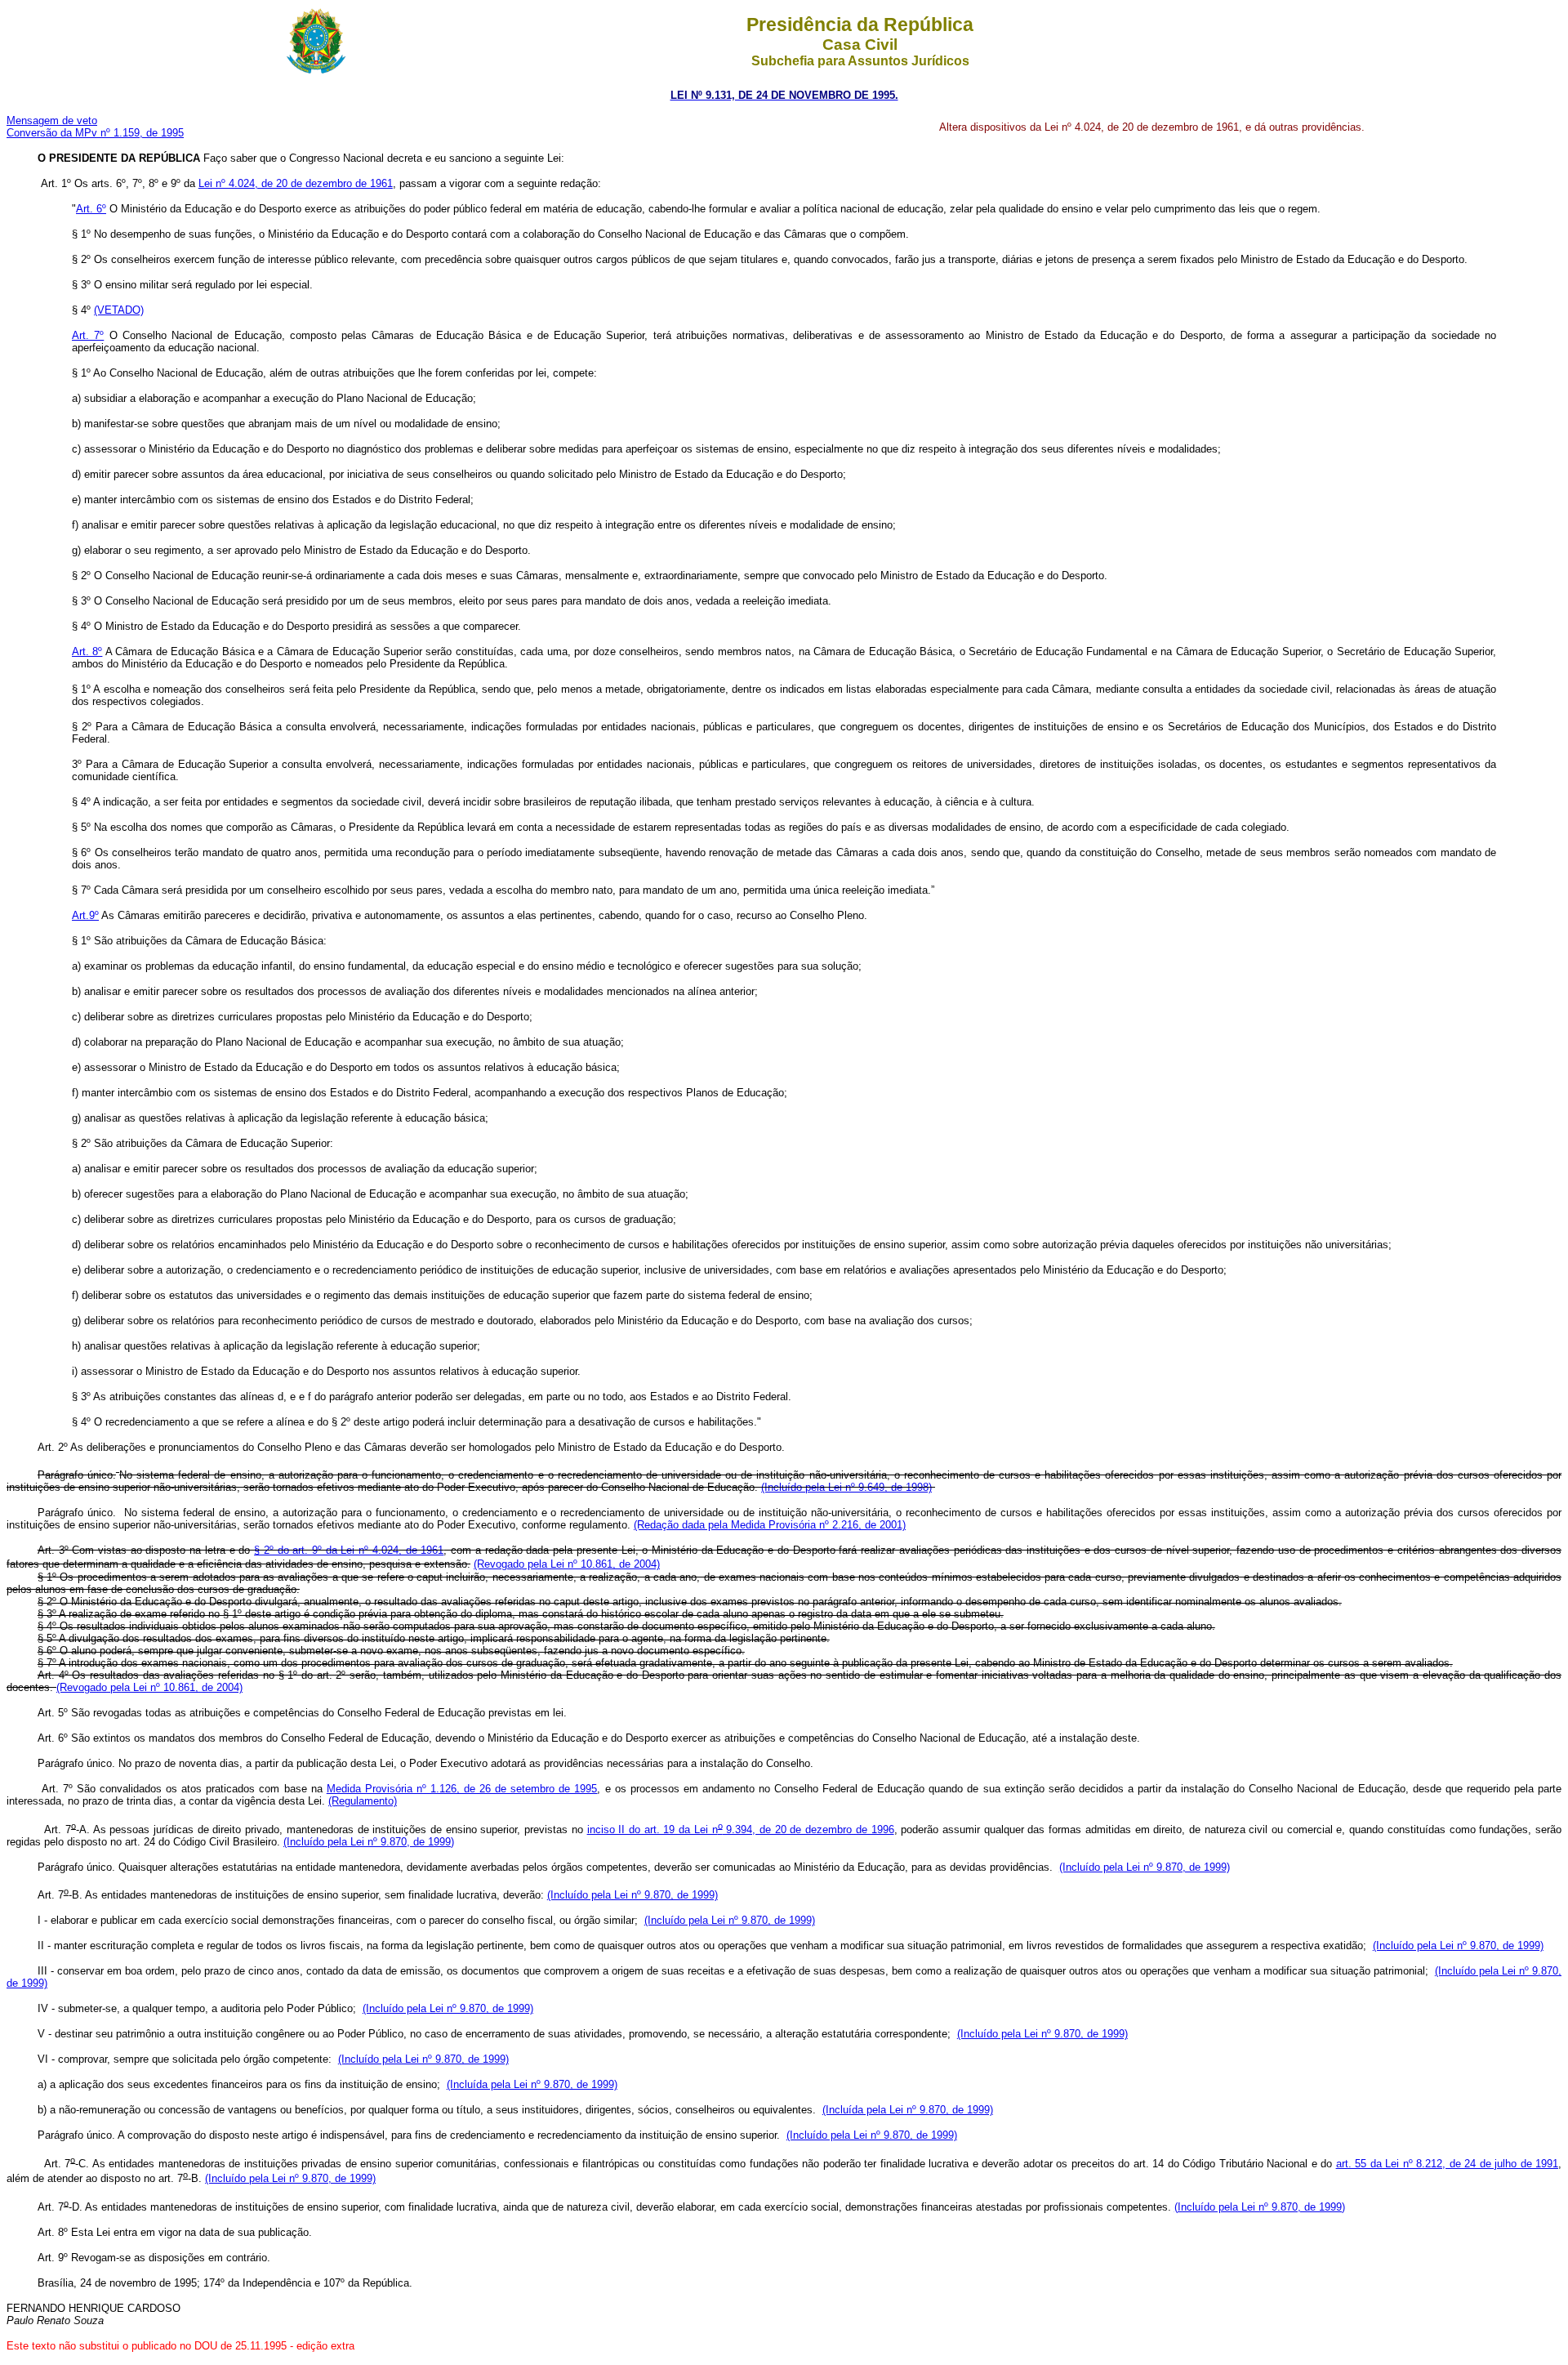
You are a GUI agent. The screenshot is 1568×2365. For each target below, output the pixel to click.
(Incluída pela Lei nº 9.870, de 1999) (532, 2084)
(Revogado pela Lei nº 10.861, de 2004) (149, 1687)
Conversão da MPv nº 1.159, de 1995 (95, 133)
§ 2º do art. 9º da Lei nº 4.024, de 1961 (349, 1550)
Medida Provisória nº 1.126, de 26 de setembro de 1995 (462, 1789)
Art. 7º (88, 335)
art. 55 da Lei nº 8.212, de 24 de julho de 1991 (1447, 2164)
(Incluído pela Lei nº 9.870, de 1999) (369, 1842)
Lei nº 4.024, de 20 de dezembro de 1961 (296, 183)
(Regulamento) (363, 1801)
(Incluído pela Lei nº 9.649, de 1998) (846, 1487)
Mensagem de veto (52, 120)
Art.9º (85, 915)
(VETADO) (119, 310)
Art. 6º (91, 209)
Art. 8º (87, 651)
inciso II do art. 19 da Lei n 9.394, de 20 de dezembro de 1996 (741, 1830)
